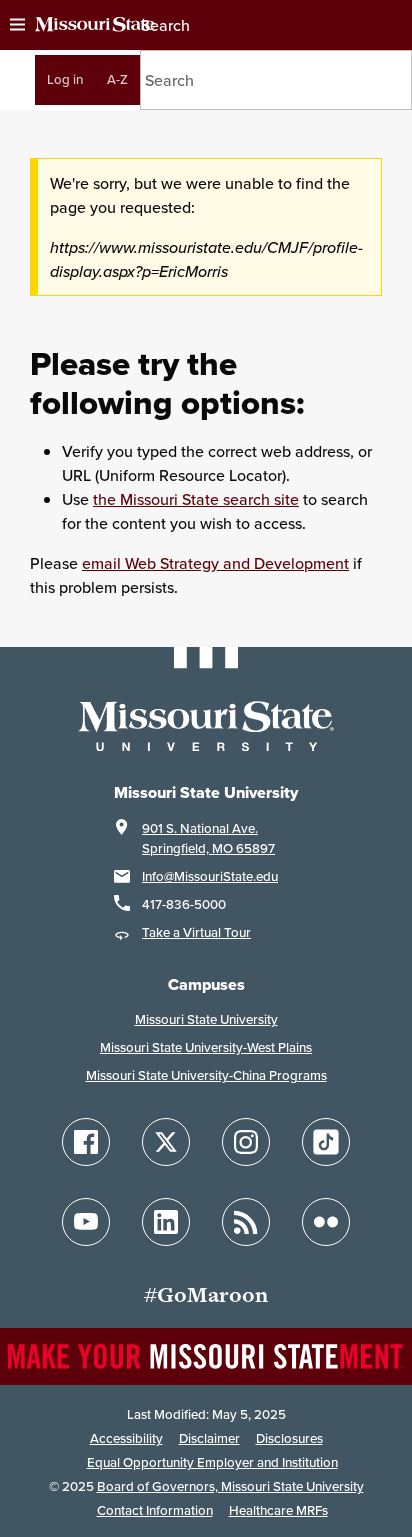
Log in (65, 79)
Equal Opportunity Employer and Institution (212, 1462)
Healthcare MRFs (278, 1510)
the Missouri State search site (196, 499)
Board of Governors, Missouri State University (230, 1486)
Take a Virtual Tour (196, 932)
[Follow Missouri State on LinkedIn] (166, 1222)
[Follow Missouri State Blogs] (246, 1222)
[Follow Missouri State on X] (166, 1142)
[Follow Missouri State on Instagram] (246, 1142)
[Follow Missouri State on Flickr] (326, 1222)
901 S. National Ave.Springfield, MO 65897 (208, 838)
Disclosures (289, 1438)
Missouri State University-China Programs (206, 1075)
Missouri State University (206, 1019)
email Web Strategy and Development (215, 563)
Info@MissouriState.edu (210, 876)
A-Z (117, 79)
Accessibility (126, 1438)
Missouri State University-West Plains (206, 1047)
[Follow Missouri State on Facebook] (86, 1142)
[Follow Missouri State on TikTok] (326, 1142)
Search (165, 25)
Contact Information (155, 1510)
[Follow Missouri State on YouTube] (86, 1222)
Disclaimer (209, 1438)
